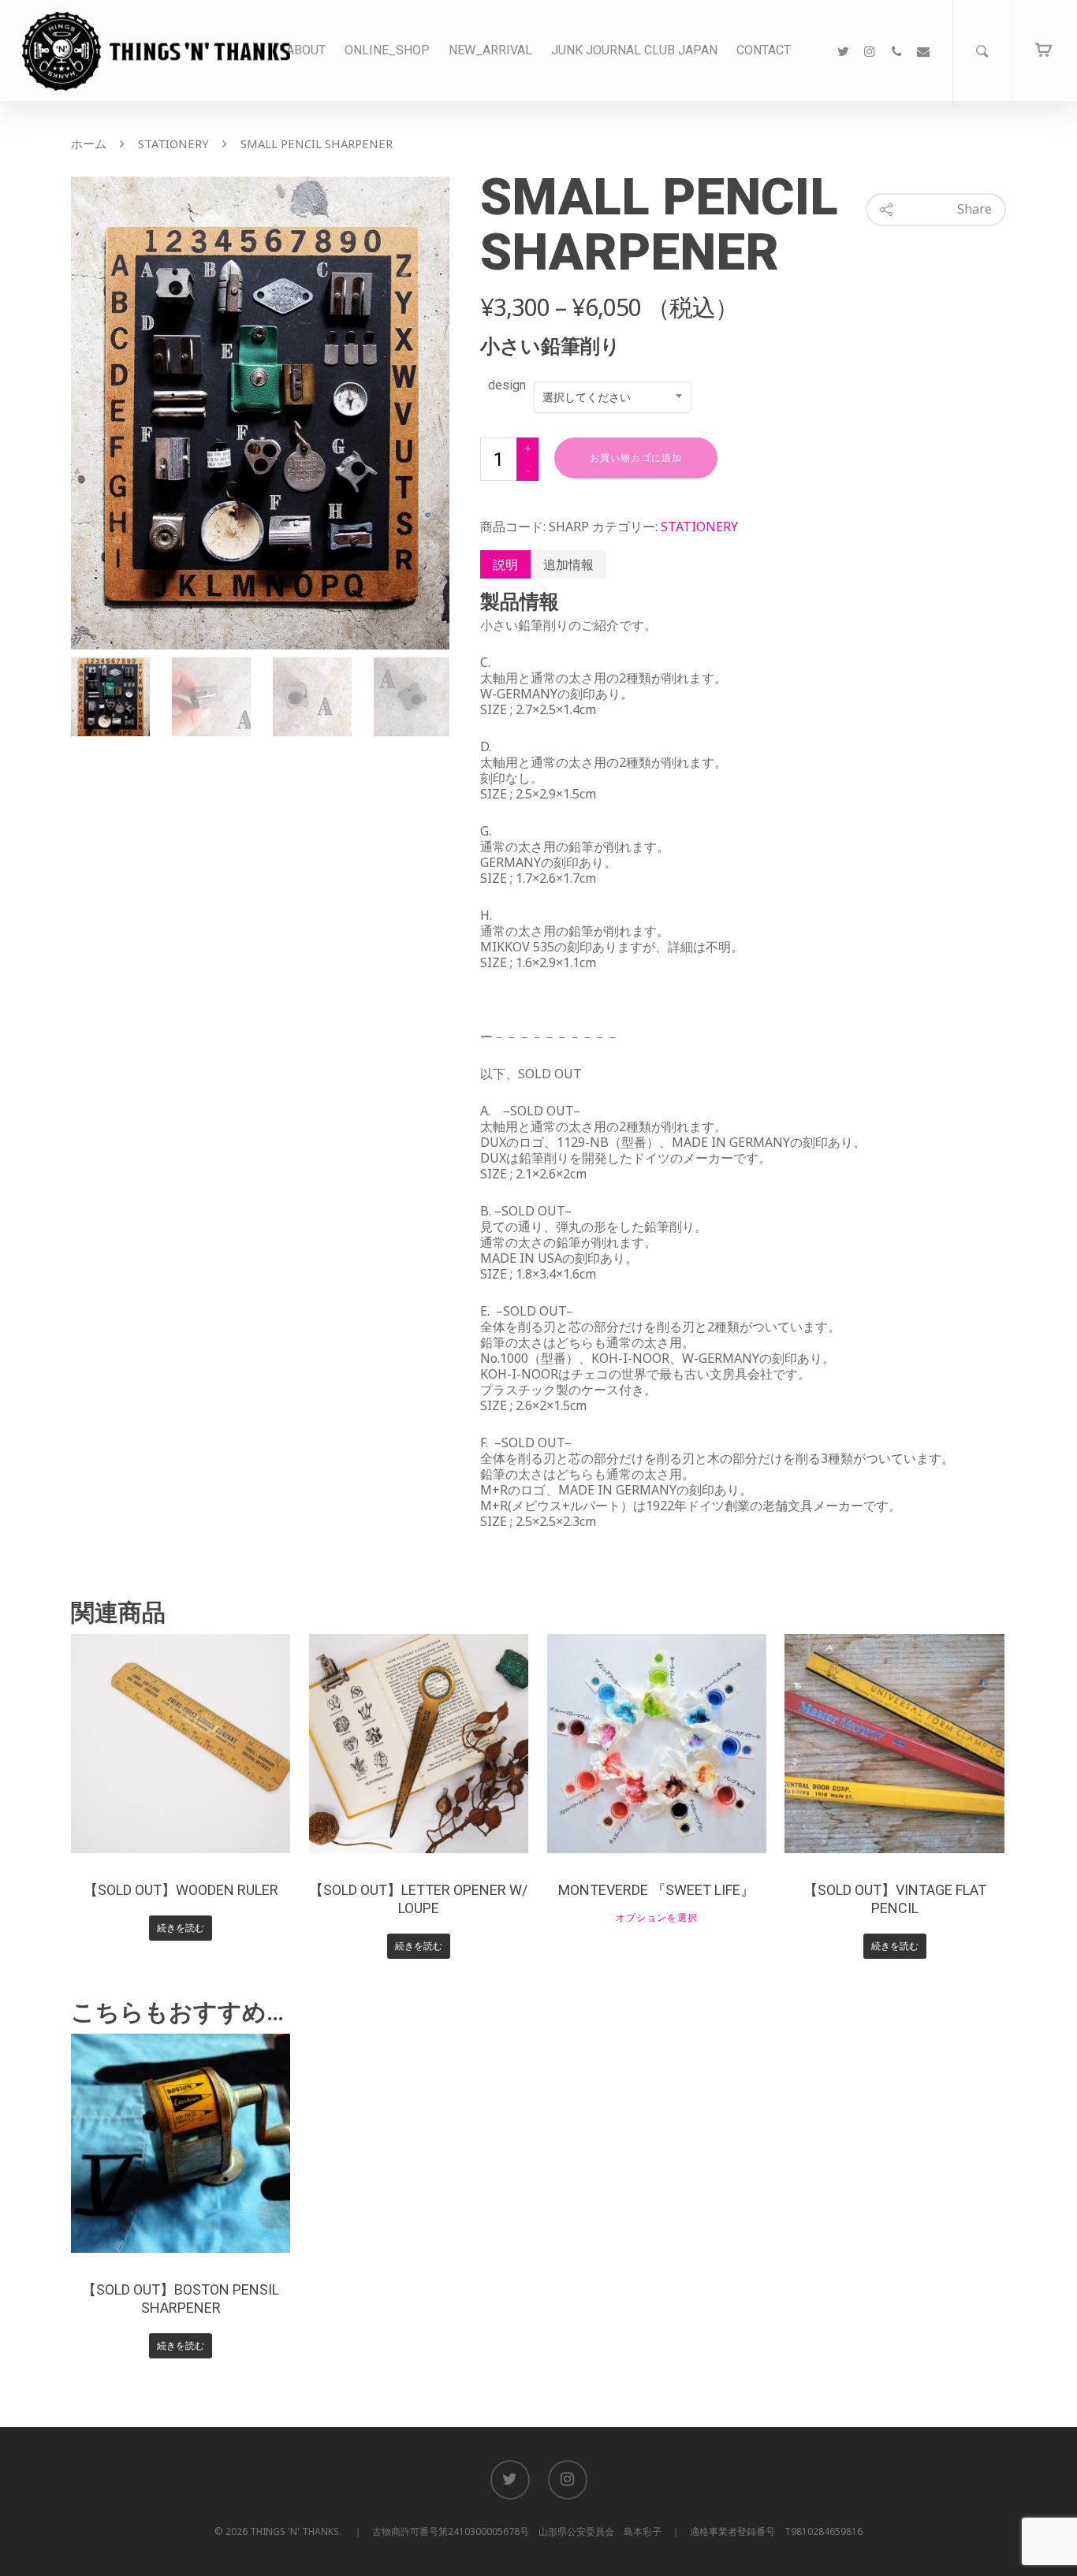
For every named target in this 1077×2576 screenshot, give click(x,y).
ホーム (89, 143)
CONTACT (764, 50)
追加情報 (568, 564)
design (507, 385)
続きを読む (181, 1928)
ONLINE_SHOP (387, 50)
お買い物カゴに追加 (636, 458)
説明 (505, 564)
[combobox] (613, 397)
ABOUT (306, 50)
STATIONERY (173, 143)
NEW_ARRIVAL (490, 50)
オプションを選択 (657, 1918)
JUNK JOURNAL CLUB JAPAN (634, 50)
